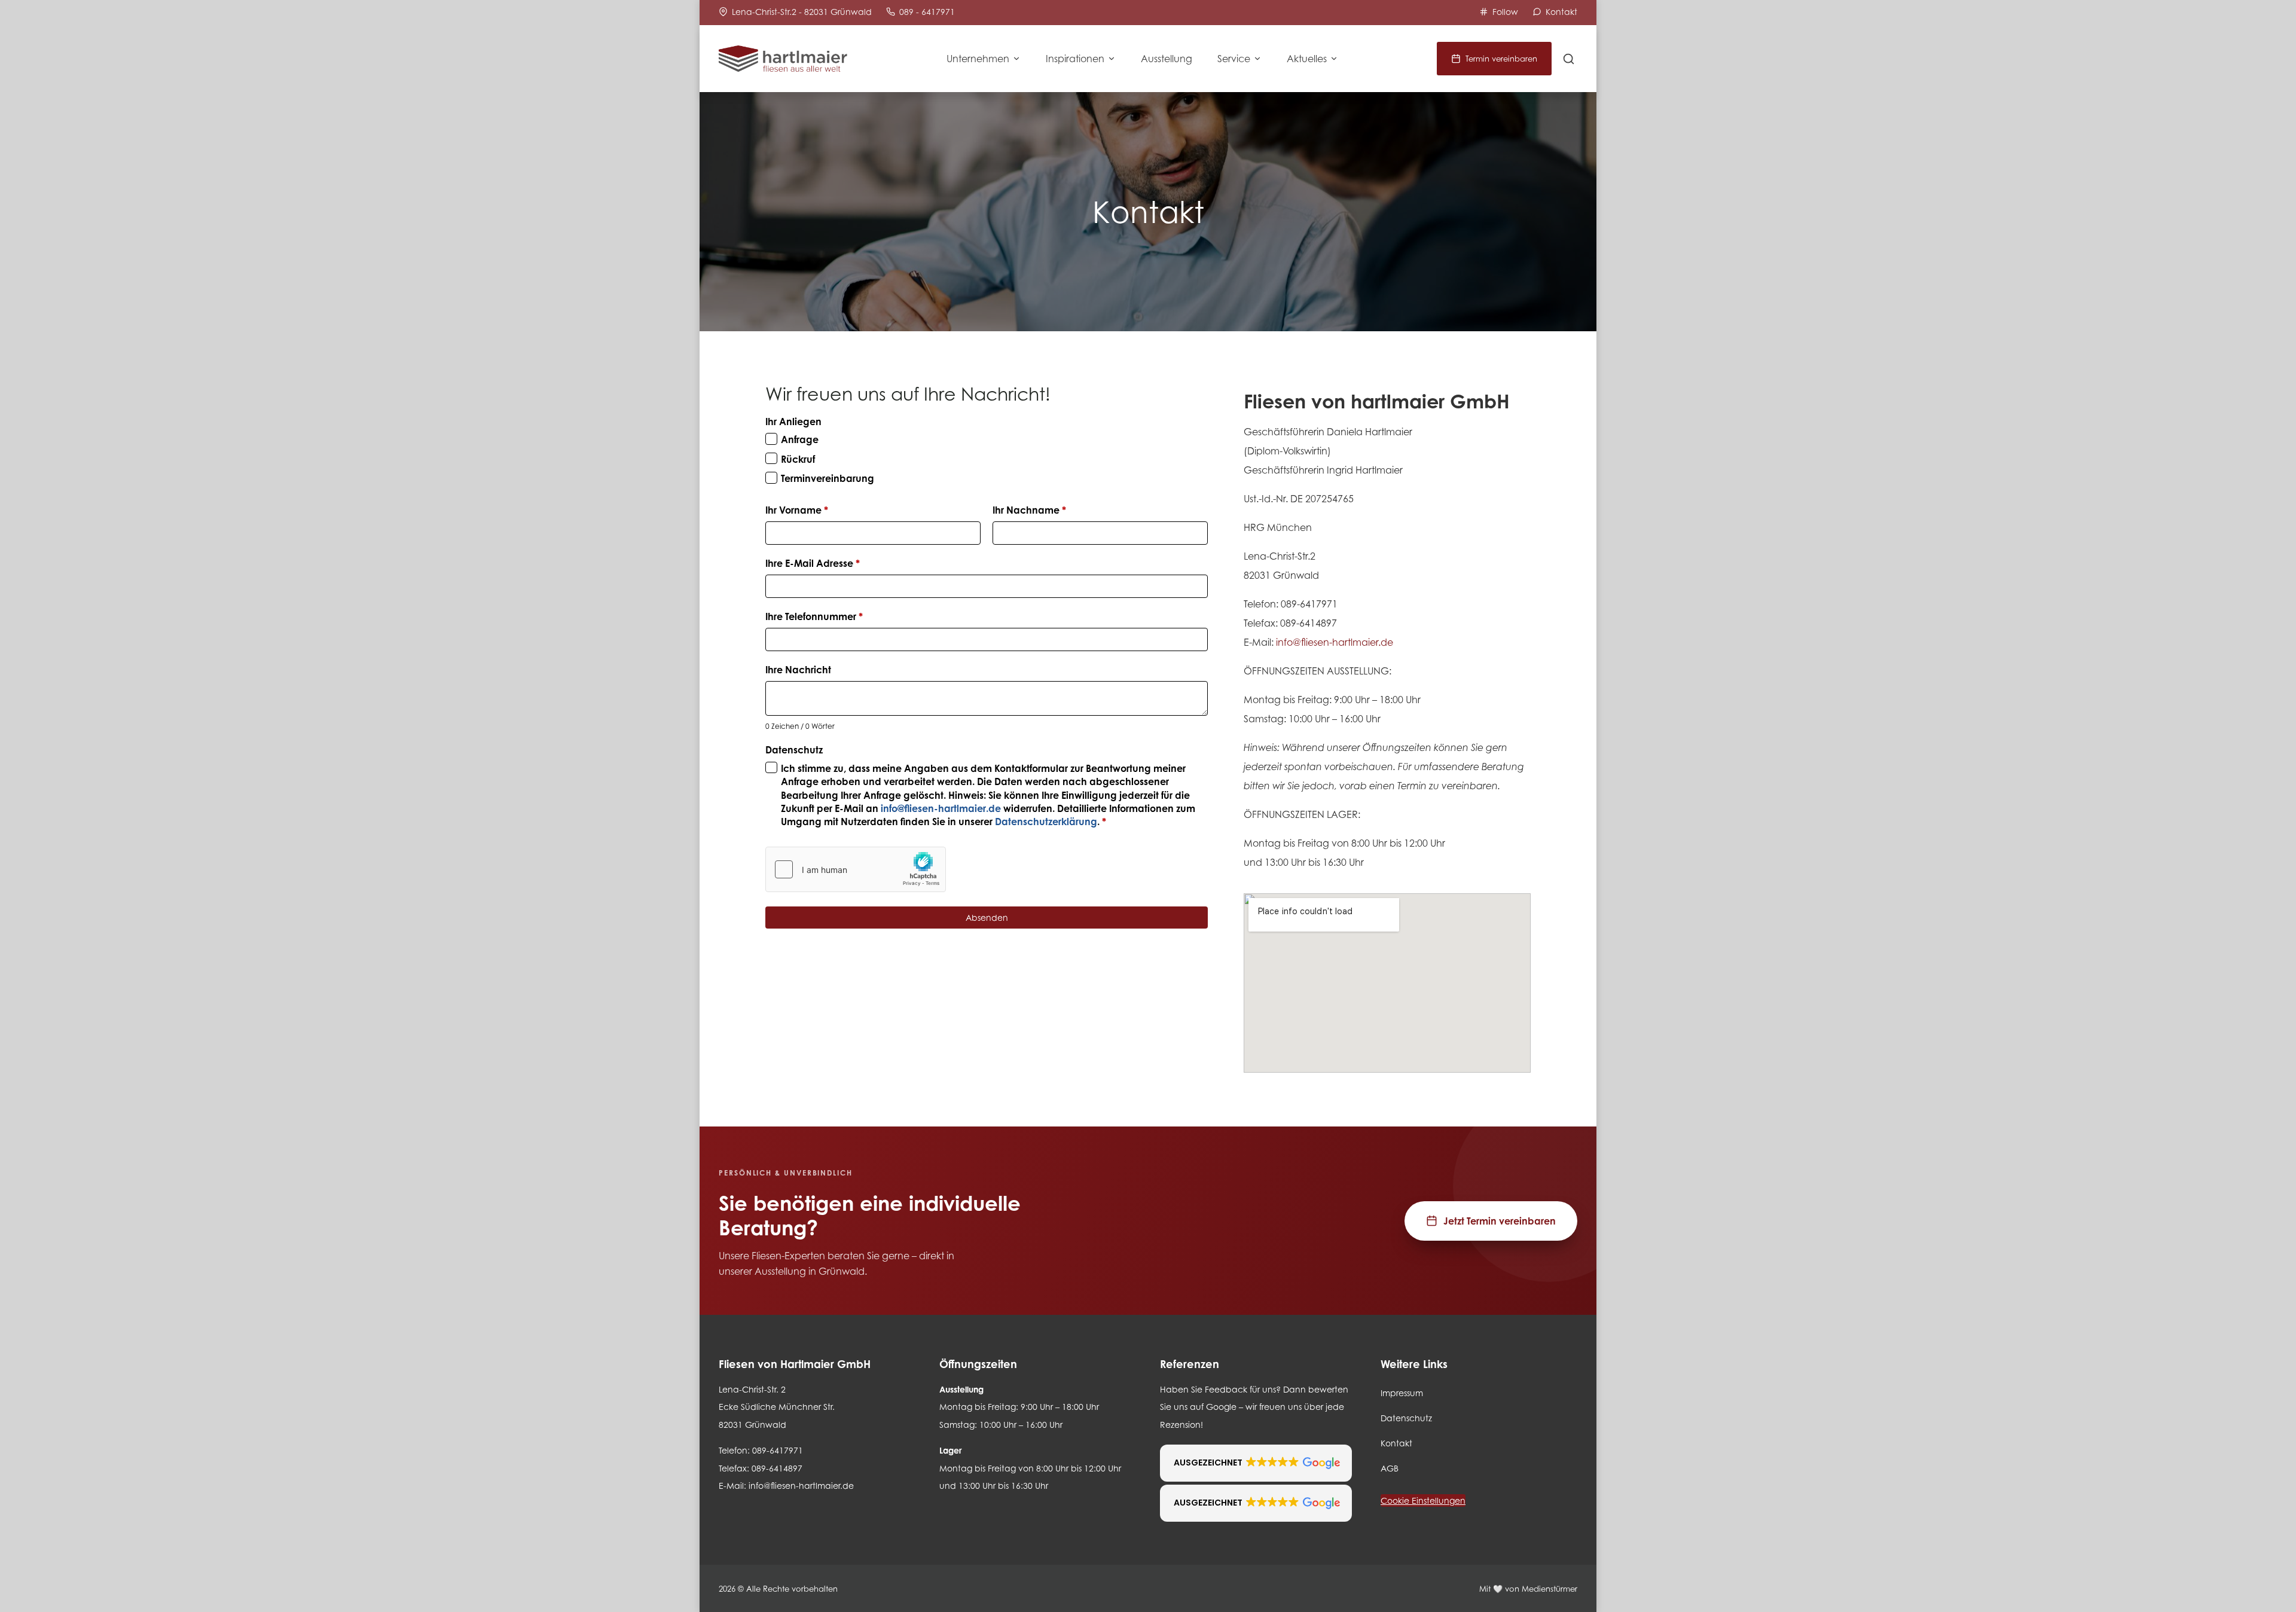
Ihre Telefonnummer (814, 616)
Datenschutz (794, 750)
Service (1234, 59)
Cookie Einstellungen (1423, 1500)
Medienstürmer (1550, 1589)
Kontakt (1396, 1443)
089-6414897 (1309, 623)
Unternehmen (978, 59)
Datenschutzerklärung (1046, 822)
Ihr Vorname (797, 510)
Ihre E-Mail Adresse (813, 563)
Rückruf (798, 459)
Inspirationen (1075, 59)
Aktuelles (1307, 59)
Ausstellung (1167, 59)
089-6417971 (1309, 604)
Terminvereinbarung (828, 478)
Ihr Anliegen (793, 422)
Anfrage (800, 439)
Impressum (1402, 1393)
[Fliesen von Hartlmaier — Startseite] (783, 59)
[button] (1256, 1463)
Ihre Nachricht (798, 670)
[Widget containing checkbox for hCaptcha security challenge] (856, 869)
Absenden (987, 918)
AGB (1390, 1468)
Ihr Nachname (1029, 510)
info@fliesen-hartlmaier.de (941, 808)
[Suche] (1569, 59)
